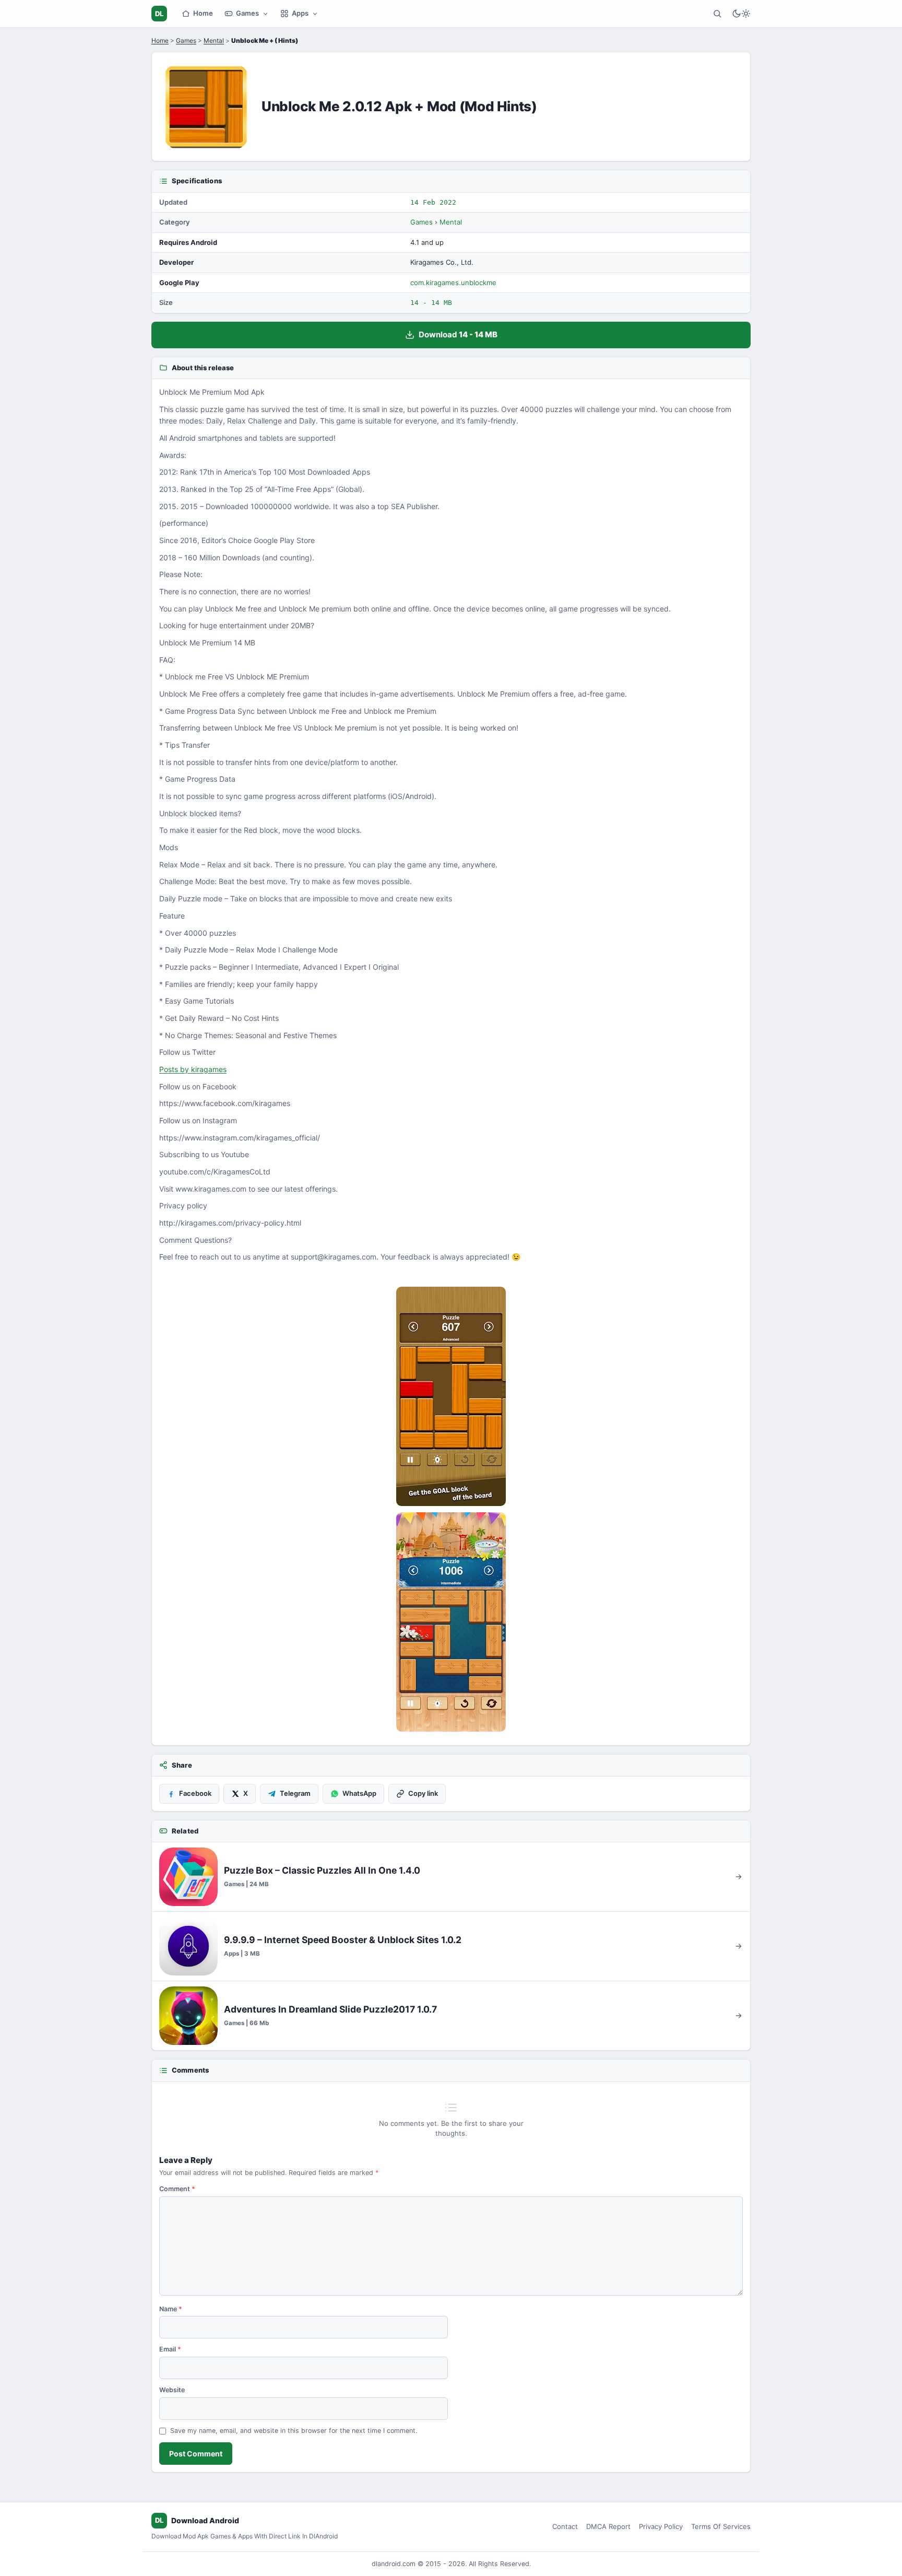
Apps (300, 13)
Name (171, 2309)
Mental (214, 40)
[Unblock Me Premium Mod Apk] (451, 1396)
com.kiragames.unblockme (453, 283)
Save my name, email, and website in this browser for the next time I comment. (294, 2431)
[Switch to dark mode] (741, 14)
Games (247, 13)
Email (170, 2349)
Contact (565, 2526)
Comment (177, 2189)
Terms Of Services (721, 2526)
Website (172, 2390)
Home (203, 13)
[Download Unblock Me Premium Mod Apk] (451, 1622)
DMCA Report (608, 2526)
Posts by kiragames (193, 1069)
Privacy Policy (661, 2526)
